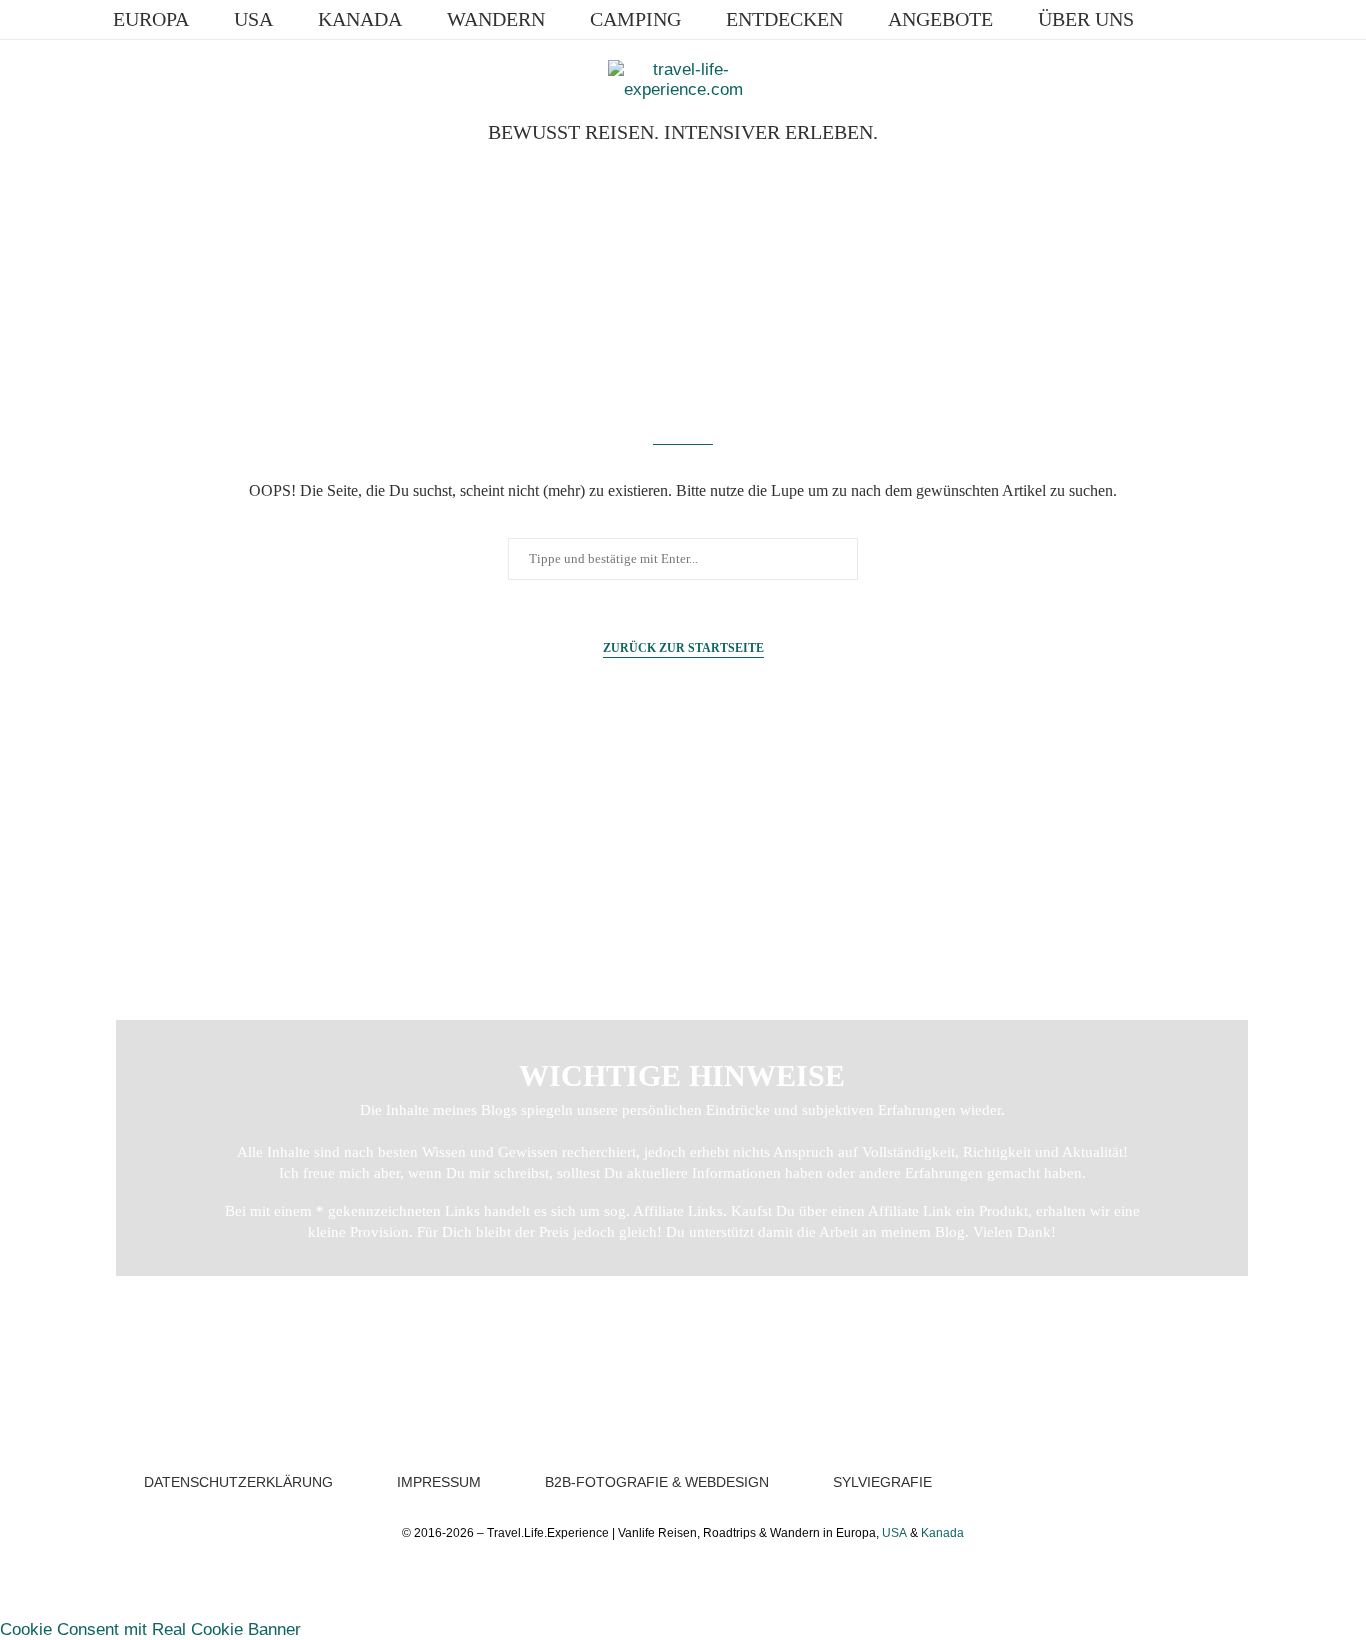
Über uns (1086, 19)
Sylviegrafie (882, 1482)
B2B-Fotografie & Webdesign (657, 1482)
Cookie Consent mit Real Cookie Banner (150, 1629)
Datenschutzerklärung (238, 1482)
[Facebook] (1179, 19)
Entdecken (784, 19)
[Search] (1258, 19)
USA (253, 19)
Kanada (360, 19)
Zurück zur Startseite (683, 648)
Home (140, 832)
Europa (151, 19)
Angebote (940, 19)
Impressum (439, 1482)
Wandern (496, 19)
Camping (635, 19)
